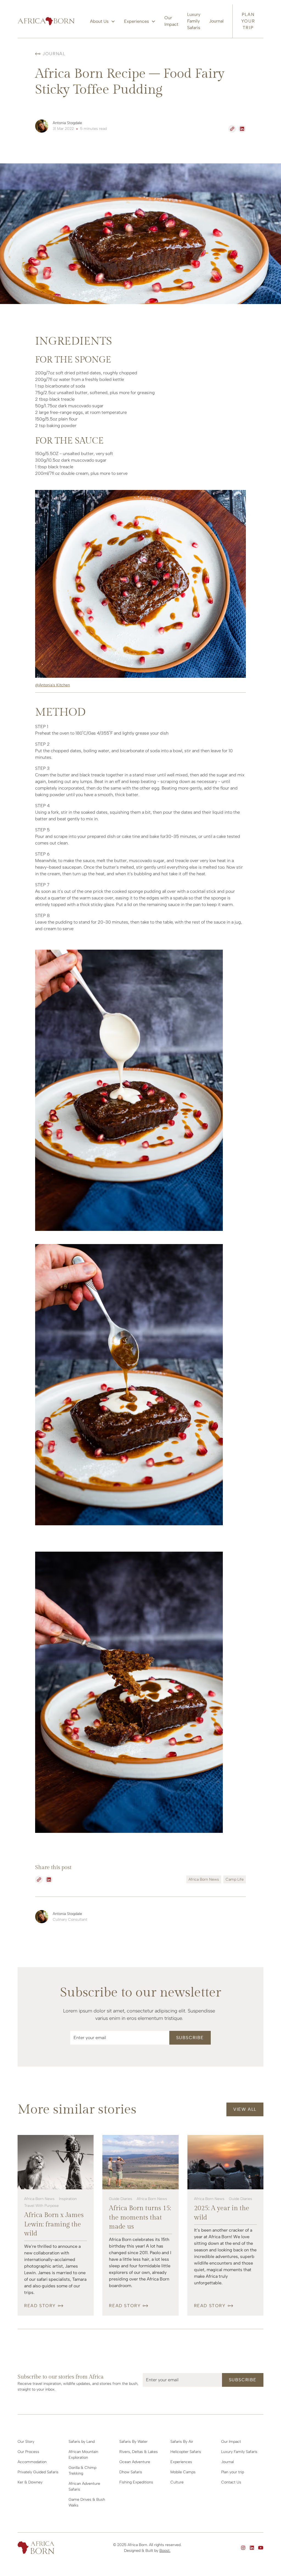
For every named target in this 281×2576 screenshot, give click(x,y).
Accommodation (32, 2462)
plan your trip (248, 21)
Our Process (28, 2452)
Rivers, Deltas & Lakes (139, 2452)
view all (245, 2109)
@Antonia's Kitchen (53, 685)
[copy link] (232, 129)
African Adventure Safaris (84, 2486)
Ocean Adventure (135, 2462)
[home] (46, 21)
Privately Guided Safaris (38, 2472)
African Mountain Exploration (83, 2455)
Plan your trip (233, 2472)
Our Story (26, 2442)
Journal (216, 21)
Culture (177, 2482)
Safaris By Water (134, 2442)
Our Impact (171, 21)
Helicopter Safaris (186, 2452)
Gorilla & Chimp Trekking (82, 2471)
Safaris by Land (82, 2442)
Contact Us (231, 2482)
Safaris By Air (182, 2442)
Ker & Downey (30, 2482)
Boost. (165, 2551)
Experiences (181, 2462)
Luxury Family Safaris (194, 21)
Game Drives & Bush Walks (87, 2502)
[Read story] (56, 2162)
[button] (103, 21)
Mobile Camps (183, 2472)
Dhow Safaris (131, 2472)
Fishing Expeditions (136, 2482)
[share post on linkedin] (242, 129)
